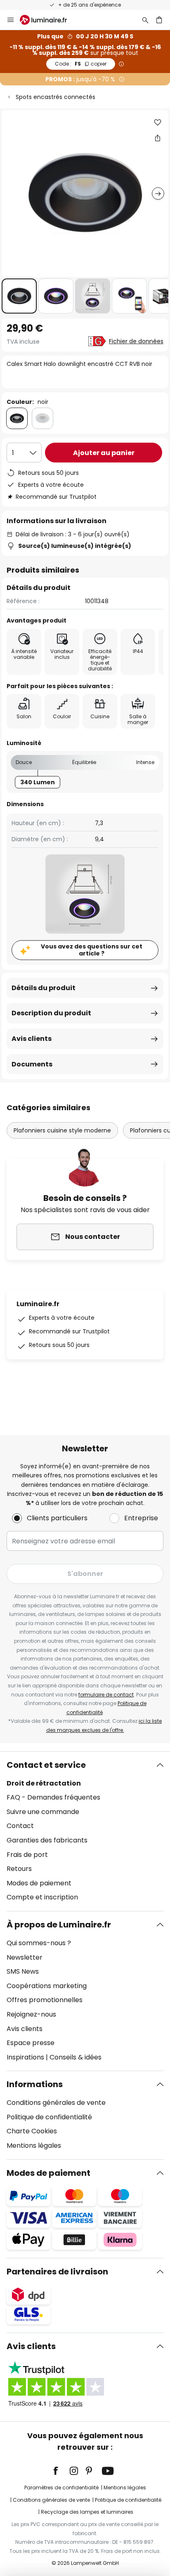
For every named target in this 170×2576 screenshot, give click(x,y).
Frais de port (27, 1855)
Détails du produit (44, 988)
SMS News (23, 1971)
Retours (19, 1869)
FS (81, 64)
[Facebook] (61, 2471)
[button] (19, 296)
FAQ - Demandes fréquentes (53, 1797)
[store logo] (48, 20)
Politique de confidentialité (49, 2117)
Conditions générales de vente (56, 2103)
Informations (35, 2084)
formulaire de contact (106, 1695)
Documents (32, 1064)
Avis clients (32, 1039)
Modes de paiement (39, 1883)
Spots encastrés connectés (55, 97)
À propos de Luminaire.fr (59, 1925)
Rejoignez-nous (31, 2014)
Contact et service (46, 1765)
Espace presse (31, 2043)
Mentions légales (34, 2145)
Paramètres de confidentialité (61, 2488)
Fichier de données (136, 341)
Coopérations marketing (47, 1986)
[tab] (85, 1831)
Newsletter (25, 1957)
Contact (20, 1826)
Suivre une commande (43, 1812)
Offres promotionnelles (45, 2000)
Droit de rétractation (44, 1783)
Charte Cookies (32, 2131)
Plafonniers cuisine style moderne (62, 1130)
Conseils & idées (76, 2057)
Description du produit (51, 1013)
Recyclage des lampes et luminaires (87, 2512)
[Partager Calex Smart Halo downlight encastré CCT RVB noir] (158, 138)
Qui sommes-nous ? (39, 1943)
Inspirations (25, 2057)
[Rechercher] (145, 20)
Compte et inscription (42, 1897)
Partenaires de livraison (57, 2272)
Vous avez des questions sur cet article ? (92, 950)
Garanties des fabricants (47, 1840)
